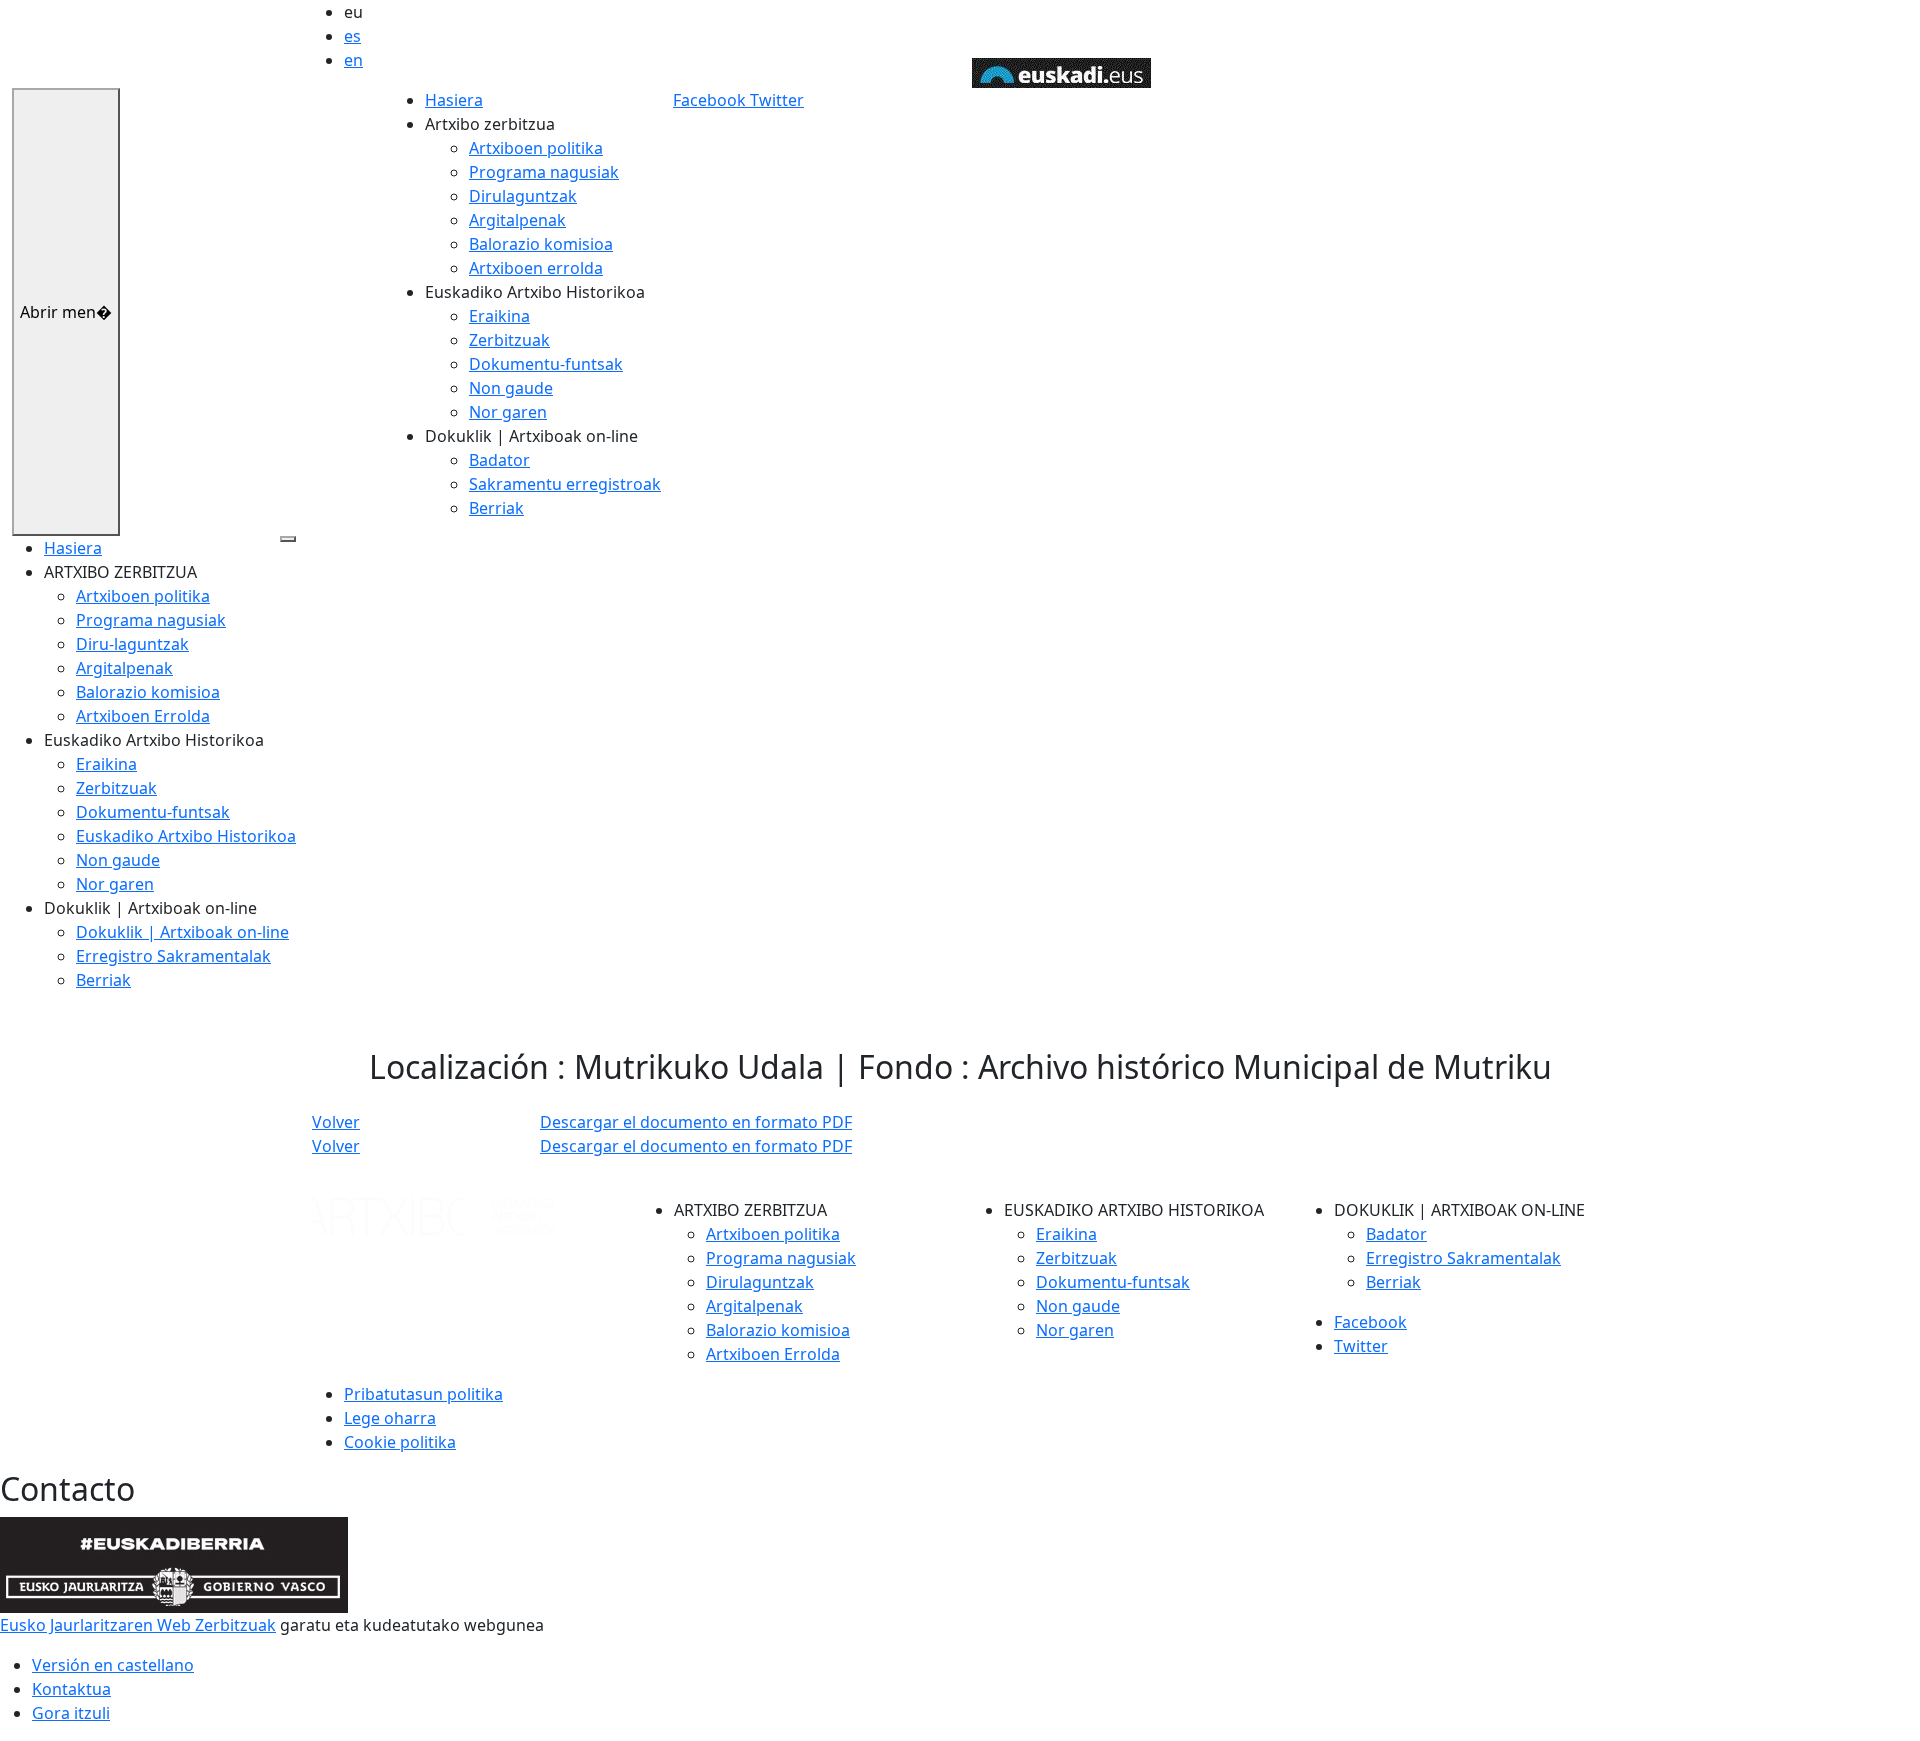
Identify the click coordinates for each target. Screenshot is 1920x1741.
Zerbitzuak (509, 340)
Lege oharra (390, 1418)
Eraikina (499, 316)
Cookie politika (400, 1442)
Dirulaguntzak (523, 196)
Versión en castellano (113, 1665)
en (353, 60)
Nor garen (508, 412)
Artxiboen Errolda (143, 716)
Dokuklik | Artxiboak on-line (182, 932)
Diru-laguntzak (132, 644)
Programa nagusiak (544, 172)
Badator (499, 460)
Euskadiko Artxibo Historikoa (186, 836)
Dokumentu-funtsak (546, 364)
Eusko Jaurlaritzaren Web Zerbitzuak (138, 1625)
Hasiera (454, 100)
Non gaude (511, 388)
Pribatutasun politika (423, 1394)
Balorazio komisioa (541, 244)
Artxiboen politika (536, 148)
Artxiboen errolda (536, 268)
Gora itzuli (71, 1713)
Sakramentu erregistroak (565, 484)
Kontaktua (71, 1689)
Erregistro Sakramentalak (173, 956)
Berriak (496, 508)
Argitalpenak (517, 220)
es (352, 36)
